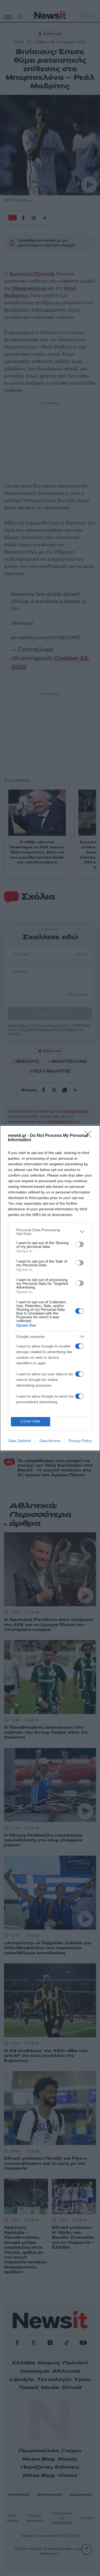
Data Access (50, 1441)
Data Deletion (20, 1441)
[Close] (90, 1136)
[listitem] (50, 1232)
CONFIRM (30, 1422)
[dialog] (50, 1288)
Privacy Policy (80, 1441)
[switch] (79, 1244)
